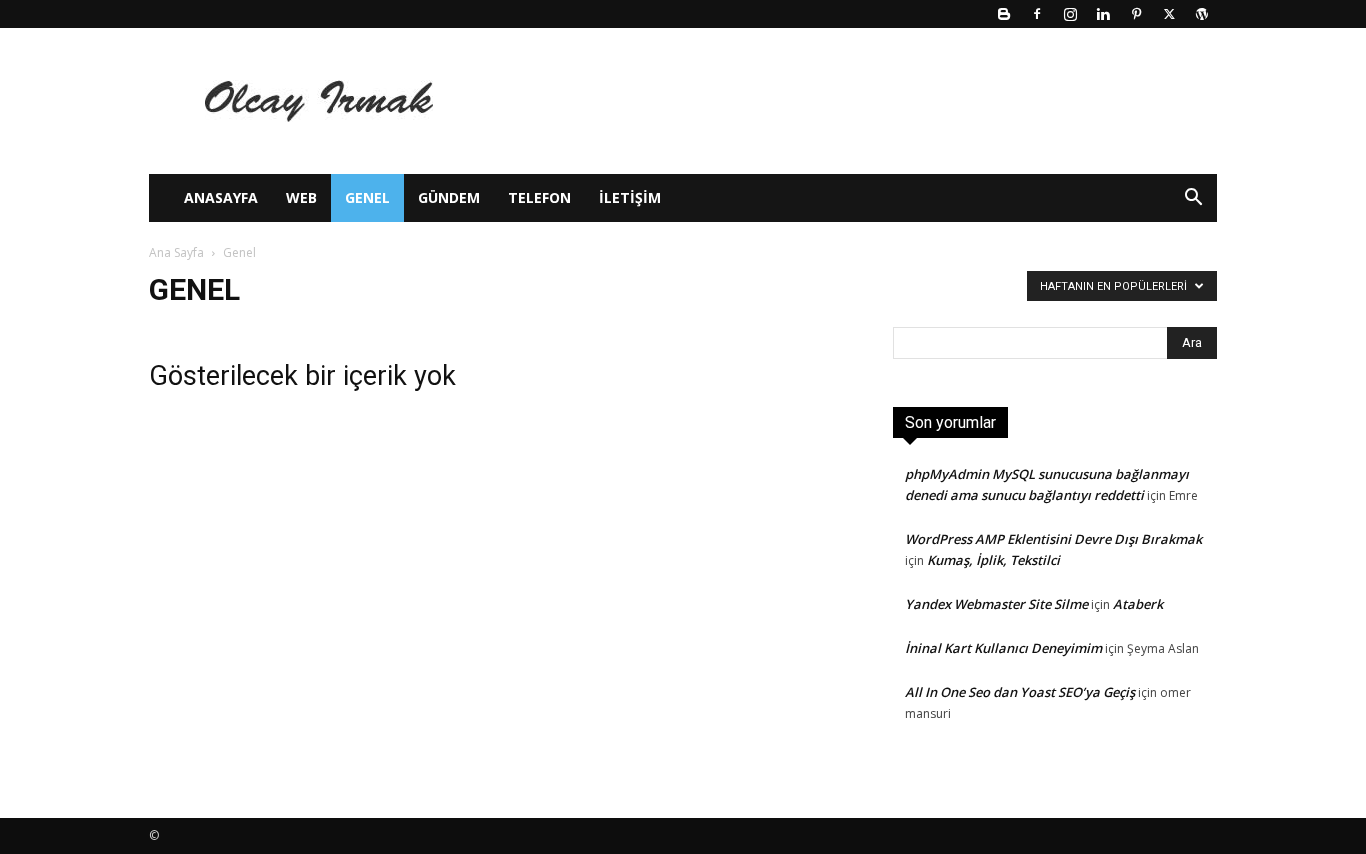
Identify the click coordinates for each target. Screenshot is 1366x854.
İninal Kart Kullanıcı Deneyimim (1003, 648)
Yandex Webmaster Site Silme (996, 604)
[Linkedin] (1103, 14)
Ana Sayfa (176, 252)
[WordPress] (1202, 14)
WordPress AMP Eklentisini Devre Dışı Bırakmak (1053, 539)
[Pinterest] (1136, 14)
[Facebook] (1037, 14)
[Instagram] (1070, 14)
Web (301, 197)
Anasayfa (221, 197)
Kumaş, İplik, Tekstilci (993, 560)
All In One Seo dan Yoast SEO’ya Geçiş (1020, 692)
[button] (1193, 199)
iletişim (630, 197)
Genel (367, 197)
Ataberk (1138, 604)
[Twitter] (1169, 14)
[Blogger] (1004, 14)
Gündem (449, 197)
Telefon (539, 197)
